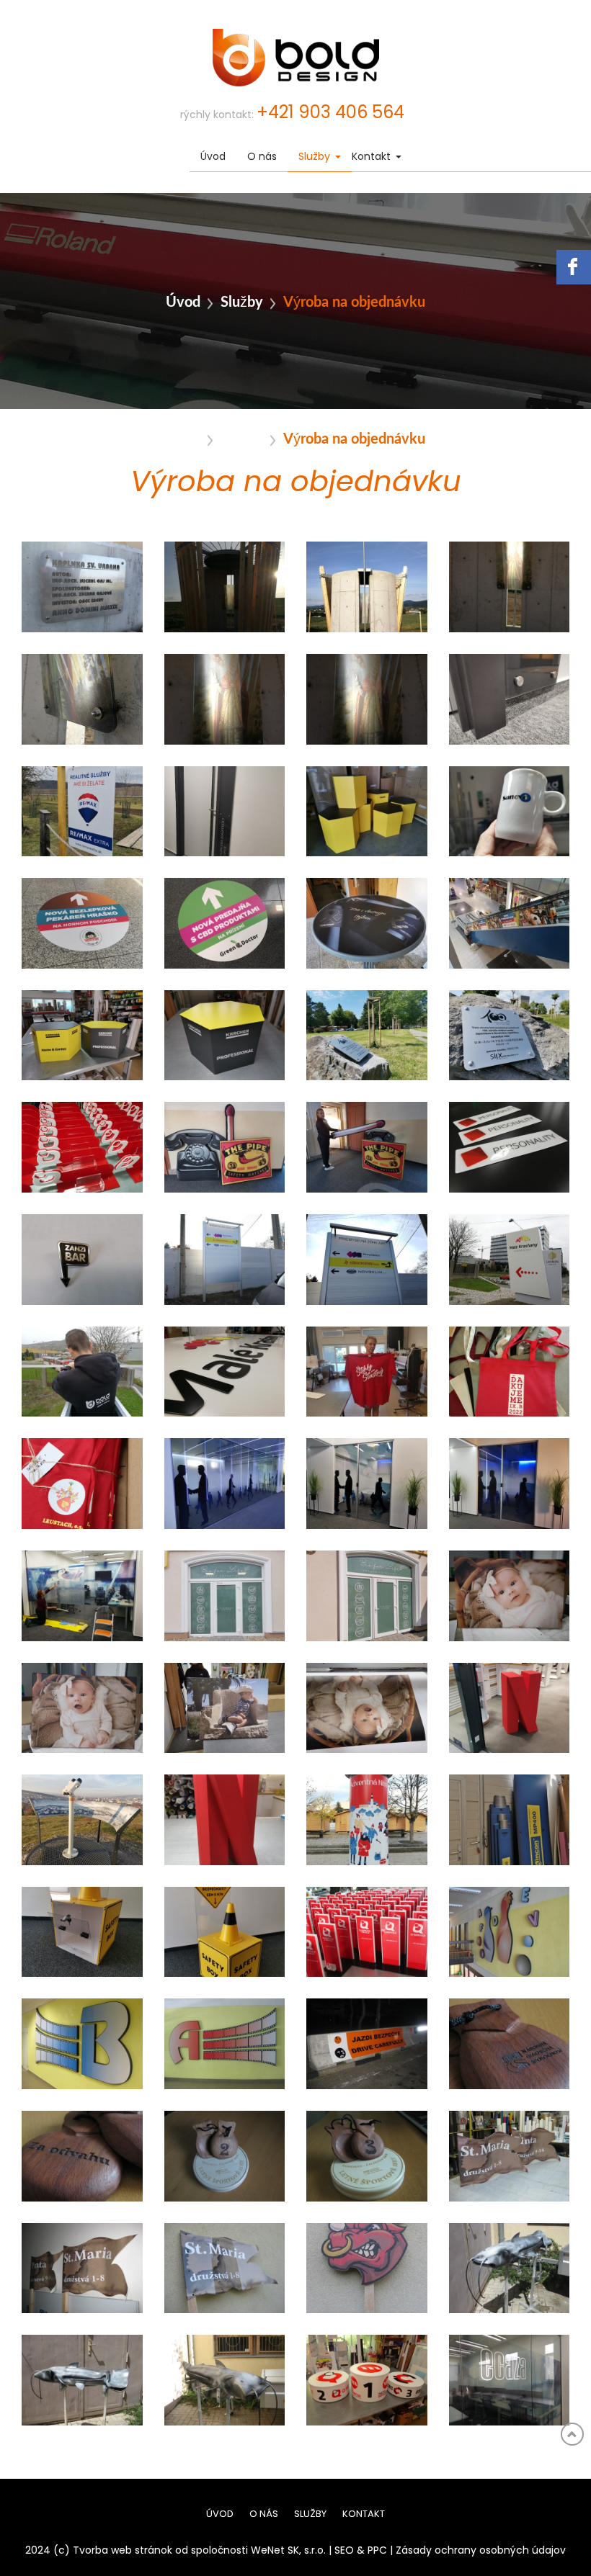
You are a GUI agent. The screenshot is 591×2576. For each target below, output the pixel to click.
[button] (337, 157)
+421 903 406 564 (330, 113)
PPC (377, 2551)
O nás (262, 157)
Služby (314, 157)
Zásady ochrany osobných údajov (481, 2551)
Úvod (213, 157)
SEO (344, 2551)
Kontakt (371, 157)
